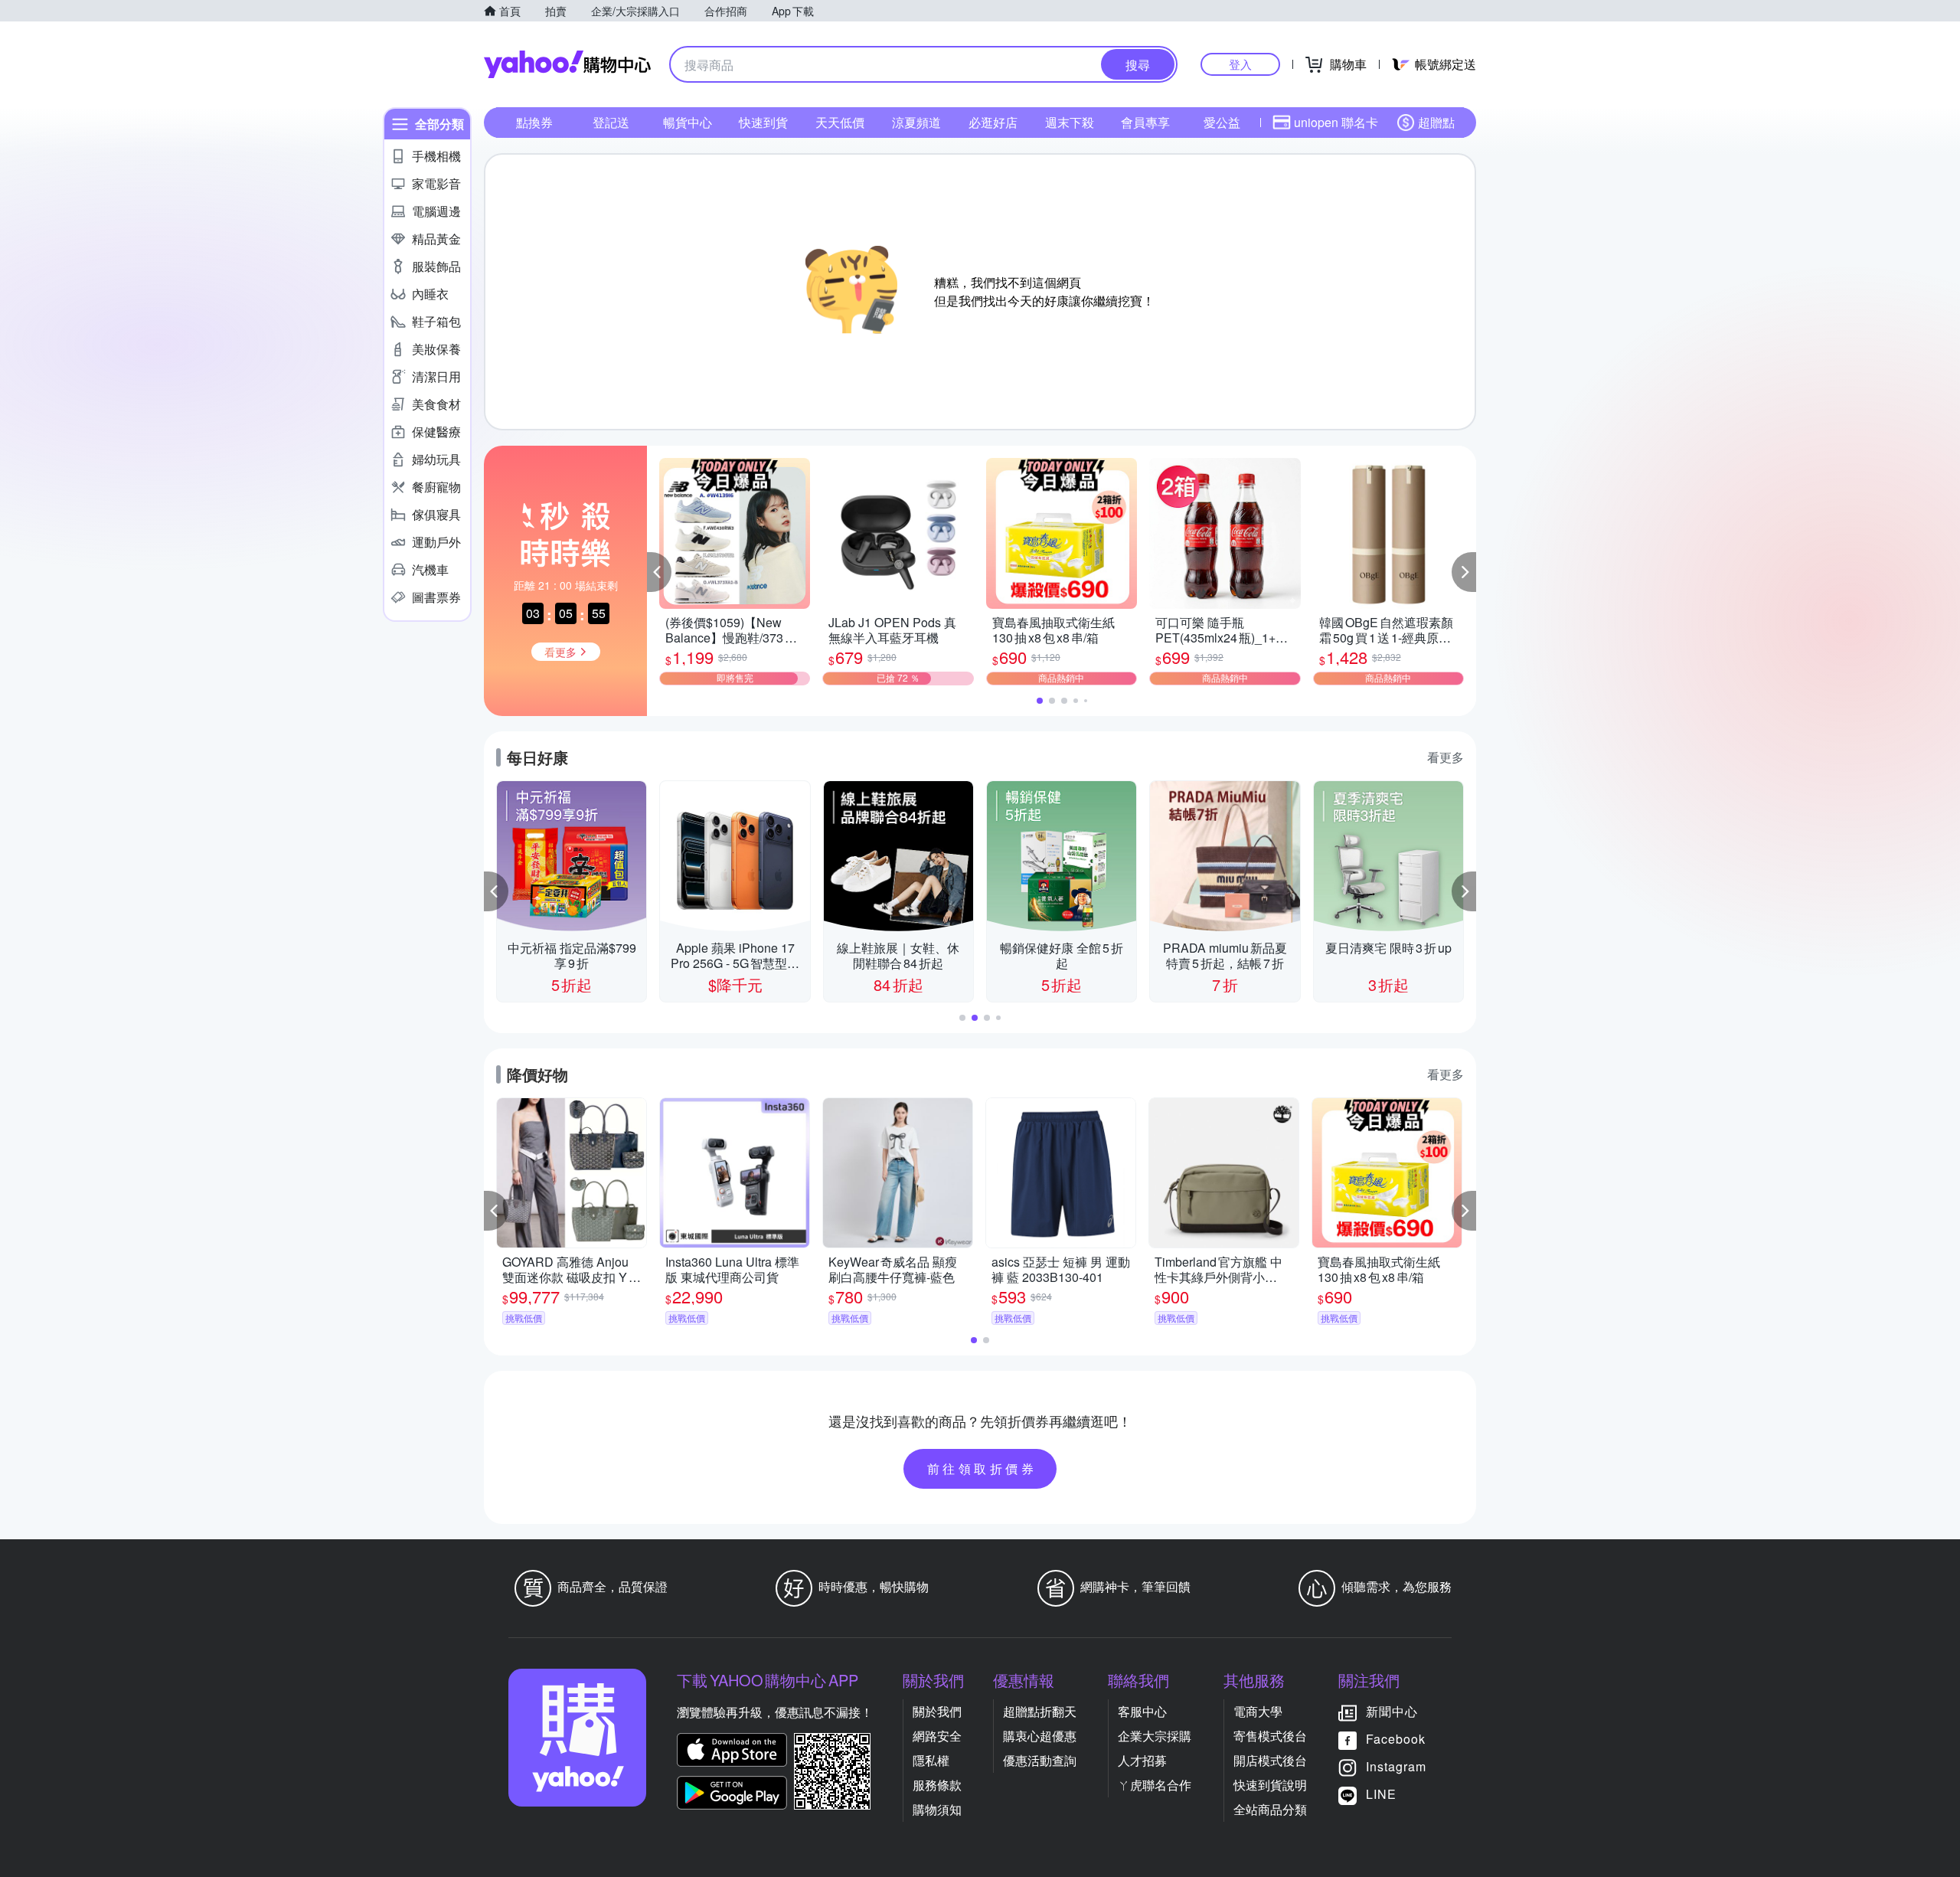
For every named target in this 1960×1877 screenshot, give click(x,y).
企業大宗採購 (1155, 1736)
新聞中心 (1392, 1711)
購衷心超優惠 (1040, 1736)
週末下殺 (1070, 122)
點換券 (534, 122)
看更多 (1445, 757)
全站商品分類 (1270, 1809)
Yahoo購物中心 (567, 64)
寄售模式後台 (1270, 1736)
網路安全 (937, 1736)
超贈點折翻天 (1040, 1711)
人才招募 (1142, 1760)
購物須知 (937, 1809)
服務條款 (937, 1785)
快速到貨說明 (1270, 1785)
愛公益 (1222, 122)
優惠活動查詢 (1040, 1760)
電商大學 (1258, 1711)
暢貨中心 (688, 122)
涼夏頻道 (916, 122)
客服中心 (1142, 1711)
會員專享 (1145, 122)
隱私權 (931, 1760)
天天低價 (840, 122)
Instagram (1396, 1766)
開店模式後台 (1270, 1760)
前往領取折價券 (982, 1468)
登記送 (611, 122)
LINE (1381, 1794)
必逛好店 (993, 122)
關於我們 (937, 1711)
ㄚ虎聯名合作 (1155, 1785)
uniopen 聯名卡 (1336, 122)
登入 (1240, 64)
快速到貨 (763, 122)
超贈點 (1436, 122)
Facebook (1396, 1739)
